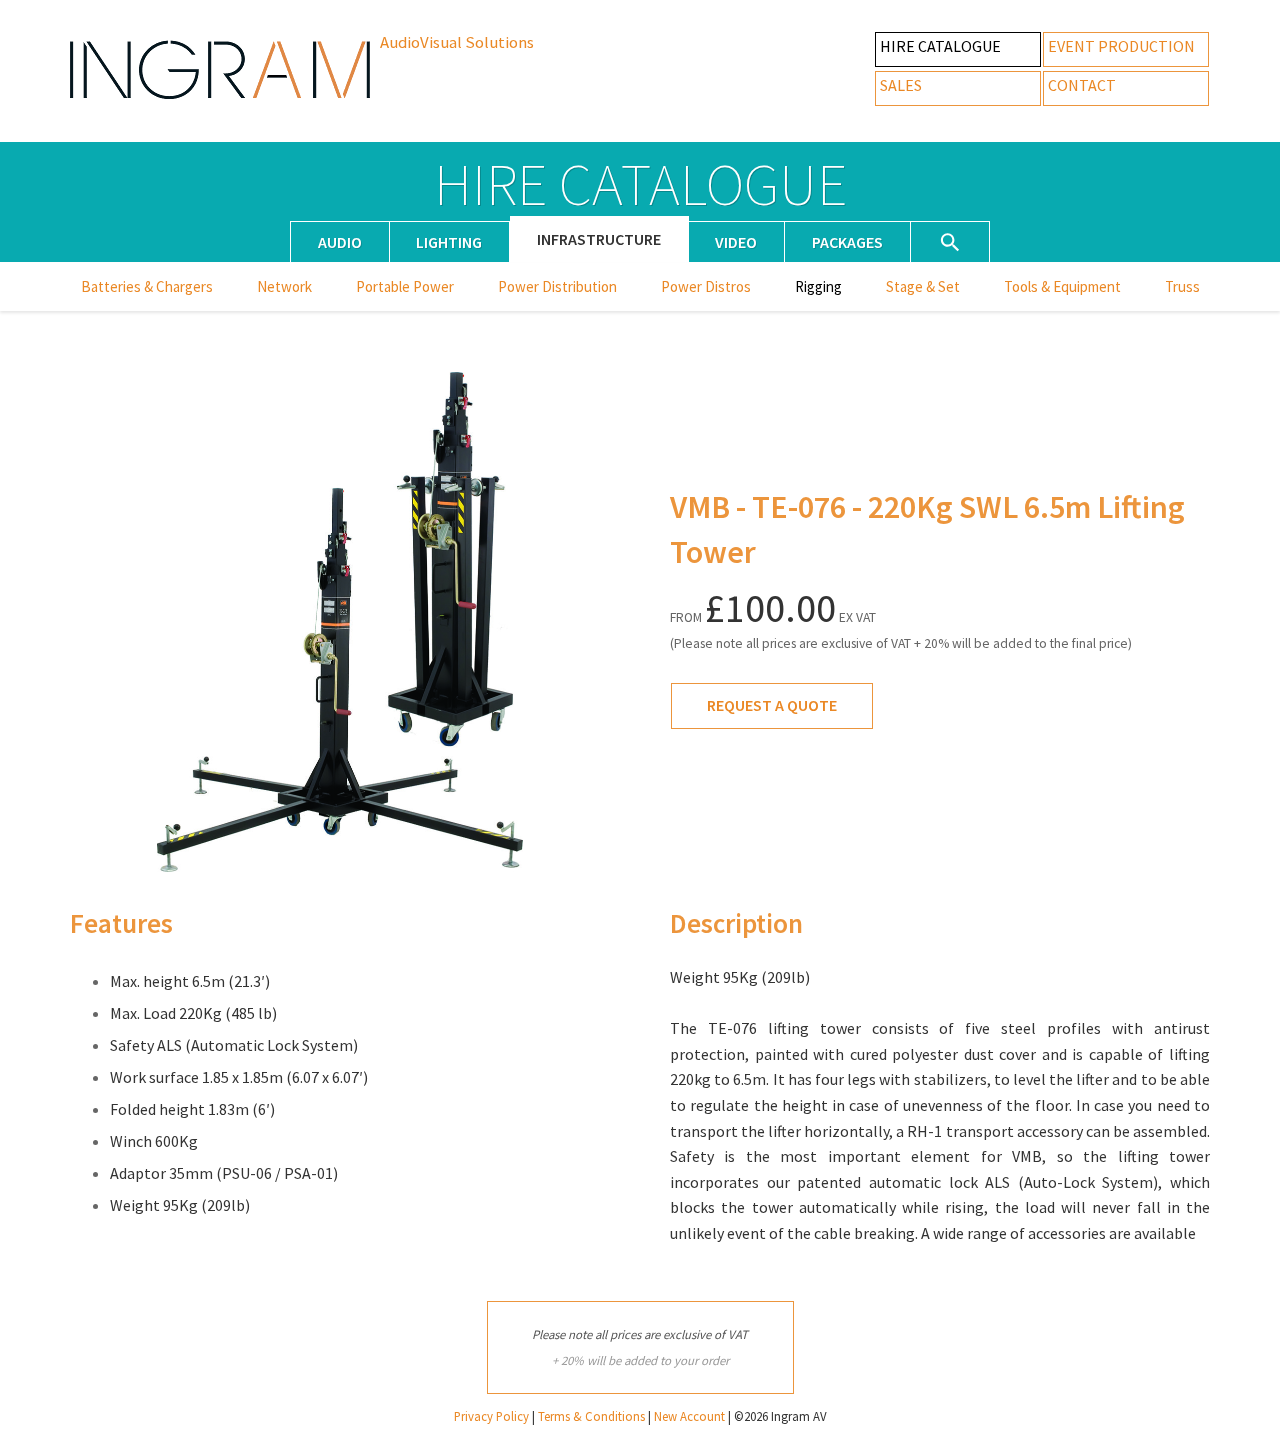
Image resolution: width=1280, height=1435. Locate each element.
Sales (901, 85)
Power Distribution (557, 287)
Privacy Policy (491, 1416)
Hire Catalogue (940, 46)
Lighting (449, 242)
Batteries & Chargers (147, 287)
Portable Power (405, 287)
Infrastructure (599, 240)
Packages (847, 242)
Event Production (1121, 46)
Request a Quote (772, 705)
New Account (689, 1416)
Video (736, 242)
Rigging (818, 287)
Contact (1082, 85)
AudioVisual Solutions (457, 42)
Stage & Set (923, 287)
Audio (340, 242)
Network (284, 287)
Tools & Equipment (1062, 287)
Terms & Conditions (591, 1416)
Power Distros (706, 287)
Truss (1182, 287)
